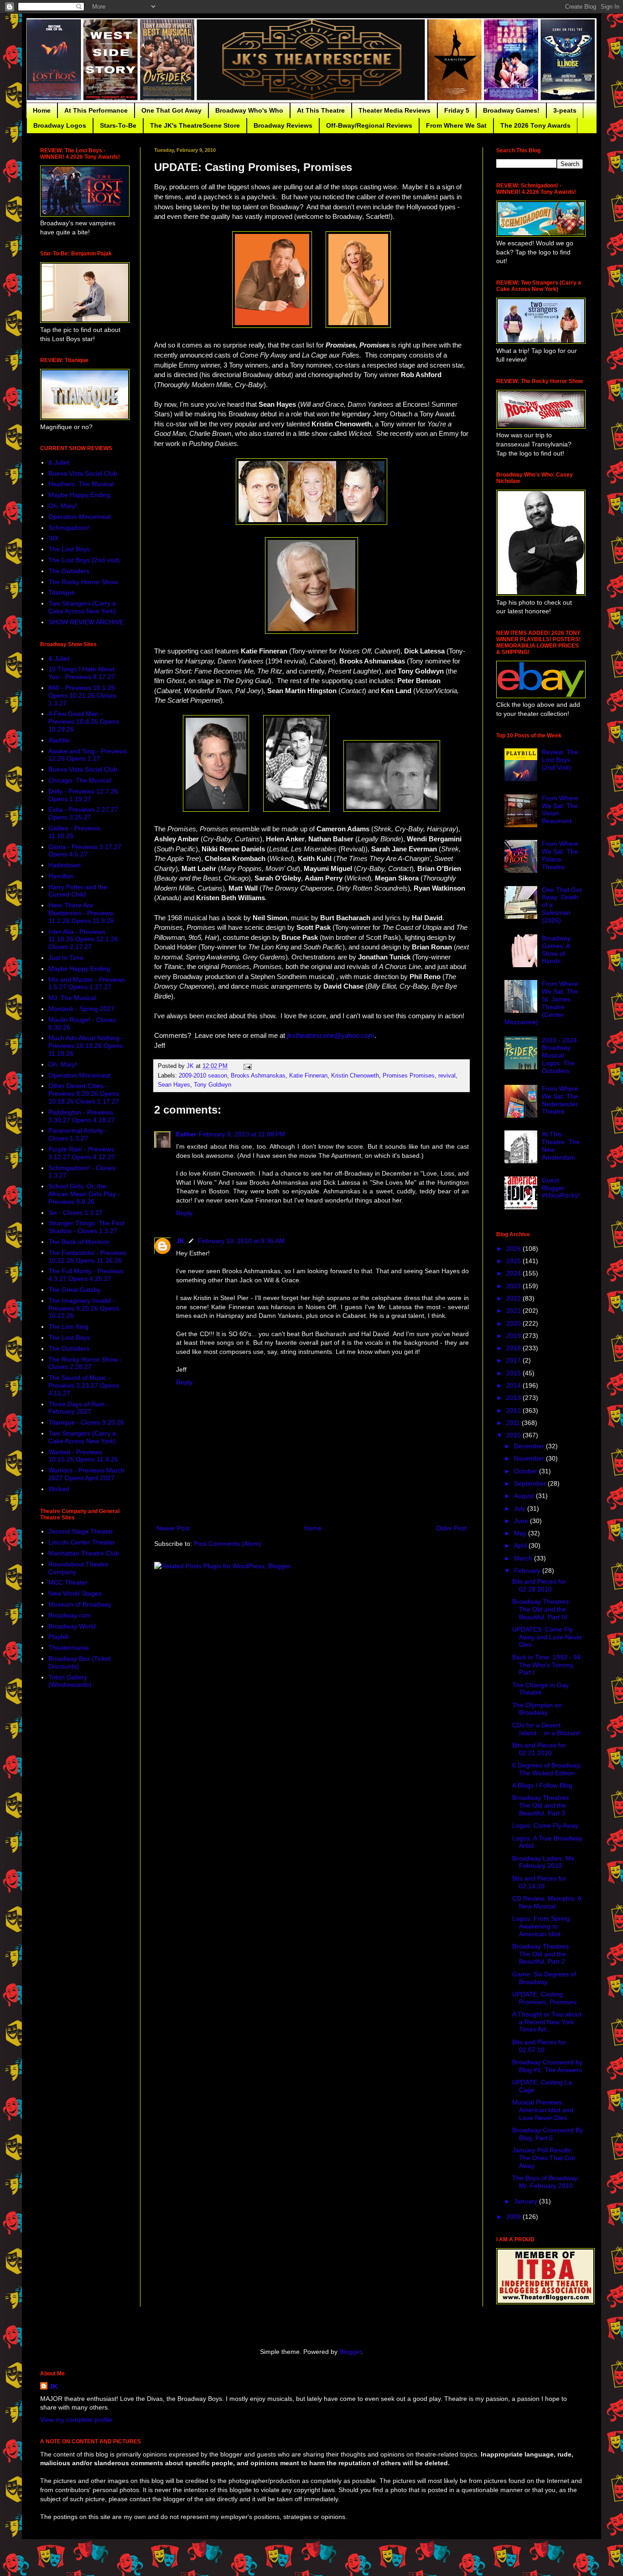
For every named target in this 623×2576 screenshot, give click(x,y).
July (521, 1508)
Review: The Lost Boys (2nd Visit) (560, 760)
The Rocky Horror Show (83, 582)
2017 (514, 1360)
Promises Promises (409, 1076)
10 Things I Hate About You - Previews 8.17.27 (82, 673)
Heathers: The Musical (81, 484)
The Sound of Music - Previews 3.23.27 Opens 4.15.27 (84, 1385)
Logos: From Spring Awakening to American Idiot (541, 1926)
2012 (514, 1410)
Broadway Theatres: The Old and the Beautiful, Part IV (541, 1609)
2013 (514, 1398)
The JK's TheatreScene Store (195, 125)
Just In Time (66, 958)
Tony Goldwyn (213, 1085)
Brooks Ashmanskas (258, 1076)
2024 (514, 1273)
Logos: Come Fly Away (545, 1825)
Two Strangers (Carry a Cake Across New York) (82, 607)
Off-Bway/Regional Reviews (369, 125)
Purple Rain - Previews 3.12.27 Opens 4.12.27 (82, 1153)
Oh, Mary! (63, 506)
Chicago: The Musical (80, 780)
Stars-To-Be (118, 125)
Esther (186, 1134)
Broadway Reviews (283, 125)
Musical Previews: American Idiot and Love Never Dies (543, 2110)
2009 (514, 2217)
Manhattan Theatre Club (84, 1553)
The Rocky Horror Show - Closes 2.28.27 (85, 1363)
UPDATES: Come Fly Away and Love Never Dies (547, 1637)
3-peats (565, 110)
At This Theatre (321, 110)
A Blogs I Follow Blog (542, 1785)
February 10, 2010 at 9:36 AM (241, 1241)
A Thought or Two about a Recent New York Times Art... (547, 2022)
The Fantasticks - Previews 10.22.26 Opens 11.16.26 (87, 1257)
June (522, 1521)
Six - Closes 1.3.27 (75, 1213)
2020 (514, 1323)
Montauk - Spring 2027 (81, 1009)
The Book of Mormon (79, 1242)
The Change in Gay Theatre (540, 1689)
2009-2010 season (203, 1076)
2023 (514, 1286)
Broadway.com (70, 1615)
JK (180, 1241)
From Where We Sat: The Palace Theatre (560, 855)
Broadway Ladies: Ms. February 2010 (544, 1862)
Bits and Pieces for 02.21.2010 (539, 1749)
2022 (514, 1298)
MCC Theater (68, 1582)
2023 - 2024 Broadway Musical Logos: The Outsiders (559, 1055)
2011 (514, 1423)
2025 (514, 1261)
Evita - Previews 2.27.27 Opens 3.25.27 (83, 813)
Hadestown (65, 865)
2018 (514, 1348)
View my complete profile (76, 2420)
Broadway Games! (511, 110)
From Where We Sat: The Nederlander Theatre (560, 1100)
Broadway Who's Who (249, 110)
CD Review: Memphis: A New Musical (547, 1902)
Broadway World (72, 1626)
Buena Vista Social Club (83, 473)
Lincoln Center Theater (82, 1542)
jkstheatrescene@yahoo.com (331, 1035)
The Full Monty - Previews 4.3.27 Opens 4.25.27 (86, 1275)
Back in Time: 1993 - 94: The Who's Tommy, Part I (547, 1665)
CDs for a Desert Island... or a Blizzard (546, 1729)
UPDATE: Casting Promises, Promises (544, 1998)
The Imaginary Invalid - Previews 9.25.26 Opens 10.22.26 (84, 1308)
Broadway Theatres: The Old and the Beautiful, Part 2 (541, 1954)
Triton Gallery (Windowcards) (70, 1681)
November (530, 1458)
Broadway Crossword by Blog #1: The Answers (547, 2066)
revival (447, 1076)
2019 (514, 1336)
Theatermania (69, 1648)
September (531, 1483)
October (527, 1471)
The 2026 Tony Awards (535, 125)
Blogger (350, 2352)
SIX (53, 538)
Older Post (451, 1528)
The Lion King (68, 1327)
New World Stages (75, 1593)
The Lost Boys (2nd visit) (84, 560)
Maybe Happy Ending (79, 495)
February (528, 1570)
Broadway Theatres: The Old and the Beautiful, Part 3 (541, 1805)
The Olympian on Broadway (537, 1709)
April (521, 1545)
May (521, 1533)
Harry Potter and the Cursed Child (78, 891)
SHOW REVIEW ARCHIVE (86, 622)
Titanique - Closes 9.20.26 (86, 1422)
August (525, 1496)
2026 (514, 1249)
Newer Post (173, 1528)
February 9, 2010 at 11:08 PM (242, 1134)
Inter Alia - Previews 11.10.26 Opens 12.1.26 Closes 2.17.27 (83, 939)
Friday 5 (457, 110)
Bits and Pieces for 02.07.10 (539, 2046)
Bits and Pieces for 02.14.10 (539, 1882)
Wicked (59, 1489)
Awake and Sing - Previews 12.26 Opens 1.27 (88, 755)
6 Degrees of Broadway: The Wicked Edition (547, 1769)
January (527, 2201)
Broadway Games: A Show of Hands (556, 949)
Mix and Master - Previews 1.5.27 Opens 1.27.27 (87, 983)
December (530, 1446)
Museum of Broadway (80, 1604)
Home (42, 110)
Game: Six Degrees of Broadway (544, 1978)
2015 (514, 1373)
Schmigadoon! (69, 528)
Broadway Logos (60, 125)
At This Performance (96, 110)
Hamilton (61, 876)
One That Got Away (171, 110)
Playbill (58, 1637)
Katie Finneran (308, 1076)
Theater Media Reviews (395, 110)
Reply (184, 1213)
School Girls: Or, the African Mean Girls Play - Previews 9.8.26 (84, 1194)
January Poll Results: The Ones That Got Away (544, 2158)
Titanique (62, 592)
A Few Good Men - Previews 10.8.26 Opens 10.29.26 (84, 721)
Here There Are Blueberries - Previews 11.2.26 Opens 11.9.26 (81, 913)
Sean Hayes (174, 1085)
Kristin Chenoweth (355, 1076)
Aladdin (59, 740)
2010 (514, 1435)
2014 (514, 1385)
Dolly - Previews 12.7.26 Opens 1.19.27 (83, 795)
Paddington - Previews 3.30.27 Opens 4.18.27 (82, 1116)
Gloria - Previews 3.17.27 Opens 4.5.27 (85, 851)
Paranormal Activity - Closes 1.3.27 (78, 1134)
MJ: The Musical (72, 998)
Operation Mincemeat (80, 517)
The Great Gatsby (74, 1290)
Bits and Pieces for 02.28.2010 (539, 1585)
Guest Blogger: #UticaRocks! (561, 1188)
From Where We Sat (456, 125)
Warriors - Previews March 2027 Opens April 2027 (86, 1474)
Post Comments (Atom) (228, 1544)
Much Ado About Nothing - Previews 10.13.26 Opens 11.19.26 (86, 1046)
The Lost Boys (69, 549)
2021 (514, 1311)
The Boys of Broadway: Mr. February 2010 (546, 2182)
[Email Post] (247, 1066)
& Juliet (59, 462)
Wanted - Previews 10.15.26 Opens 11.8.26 (83, 1456)
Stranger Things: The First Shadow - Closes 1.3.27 (86, 1227)
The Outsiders (69, 571)
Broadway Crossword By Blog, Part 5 (548, 2134)
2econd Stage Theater (81, 1531)
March (524, 1558)
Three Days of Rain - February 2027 (78, 1408)
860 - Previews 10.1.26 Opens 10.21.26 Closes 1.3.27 (82, 695)
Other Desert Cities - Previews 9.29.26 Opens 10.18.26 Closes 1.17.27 (84, 1094)
